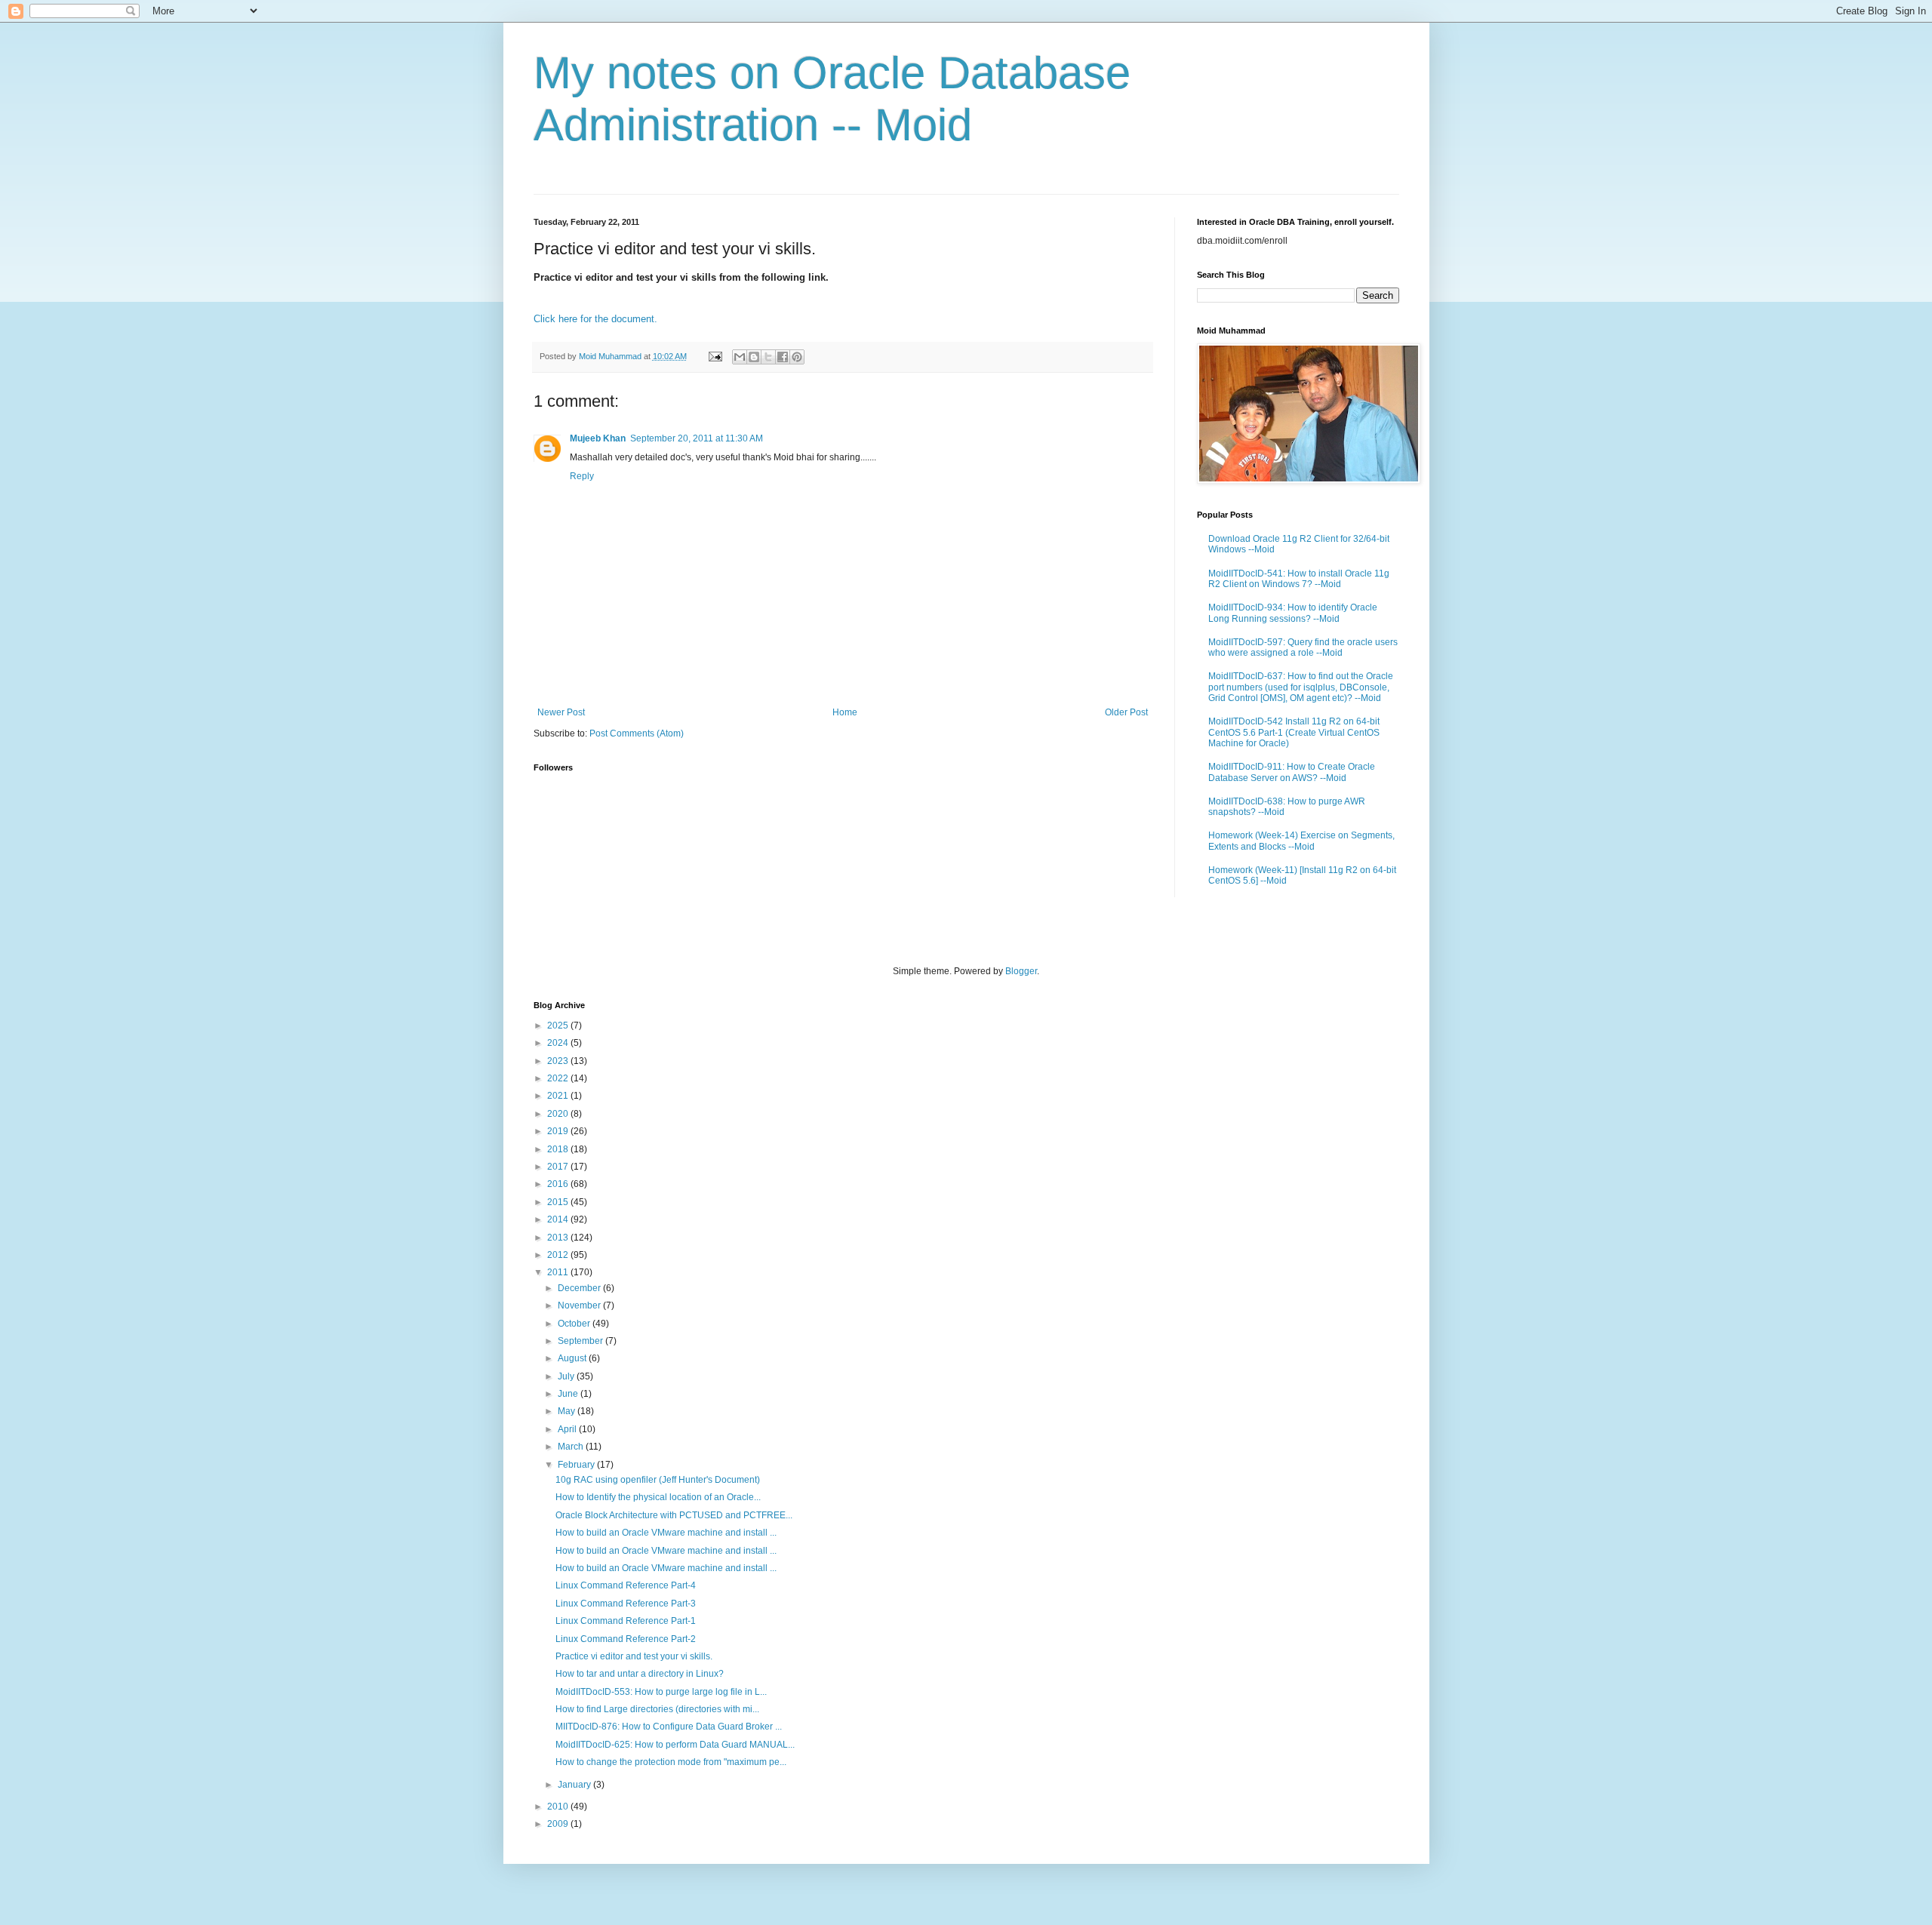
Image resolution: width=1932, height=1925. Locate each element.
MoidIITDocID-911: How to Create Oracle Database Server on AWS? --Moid (1292, 772)
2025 (559, 1026)
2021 (559, 1096)
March (572, 1447)
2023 (559, 1061)
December (580, 1288)
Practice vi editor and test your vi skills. (634, 1656)
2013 (559, 1238)
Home (845, 712)
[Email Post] (715, 356)
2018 (559, 1149)
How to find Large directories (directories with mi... (657, 1709)
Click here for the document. (595, 319)
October (575, 1324)
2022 (559, 1078)
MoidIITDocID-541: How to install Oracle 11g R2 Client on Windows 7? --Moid (1299, 579)
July (567, 1376)
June (569, 1394)
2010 (559, 1807)
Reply (582, 476)
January (575, 1785)
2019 (559, 1131)
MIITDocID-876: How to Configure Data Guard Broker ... (669, 1727)
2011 (559, 1272)
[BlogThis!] (754, 357)
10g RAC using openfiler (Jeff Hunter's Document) (658, 1480)
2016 (559, 1184)
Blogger (1021, 971)
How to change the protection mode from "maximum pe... (671, 1762)
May (568, 1411)
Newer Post (561, 712)
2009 (559, 1824)
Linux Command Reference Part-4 (626, 1585)
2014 (559, 1219)
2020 (559, 1114)
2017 (559, 1167)
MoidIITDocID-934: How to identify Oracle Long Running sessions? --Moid (1293, 613)
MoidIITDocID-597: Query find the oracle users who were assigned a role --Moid (1303, 647)
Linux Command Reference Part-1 (626, 1621)
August (573, 1358)
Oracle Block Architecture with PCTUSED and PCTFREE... (674, 1515)
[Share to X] (768, 357)
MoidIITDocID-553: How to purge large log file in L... (661, 1692)
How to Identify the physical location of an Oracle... (658, 1497)
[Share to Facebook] (783, 357)
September (581, 1341)
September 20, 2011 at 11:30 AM (697, 438)
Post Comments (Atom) (637, 733)
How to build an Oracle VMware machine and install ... (666, 1533)
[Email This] (740, 357)
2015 (559, 1202)
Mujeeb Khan (598, 438)
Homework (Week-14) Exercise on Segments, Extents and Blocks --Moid (1301, 841)
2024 (559, 1043)
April (568, 1429)
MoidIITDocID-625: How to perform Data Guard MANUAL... (675, 1745)
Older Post (1126, 712)
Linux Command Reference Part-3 (626, 1604)
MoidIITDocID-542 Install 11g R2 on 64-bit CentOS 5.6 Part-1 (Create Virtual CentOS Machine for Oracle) (1294, 732)
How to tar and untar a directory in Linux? (640, 1674)
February (577, 1465)
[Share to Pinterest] (797, 357)
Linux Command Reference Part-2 (626, 1639)
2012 (559, 1255)
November (580, 1305)
